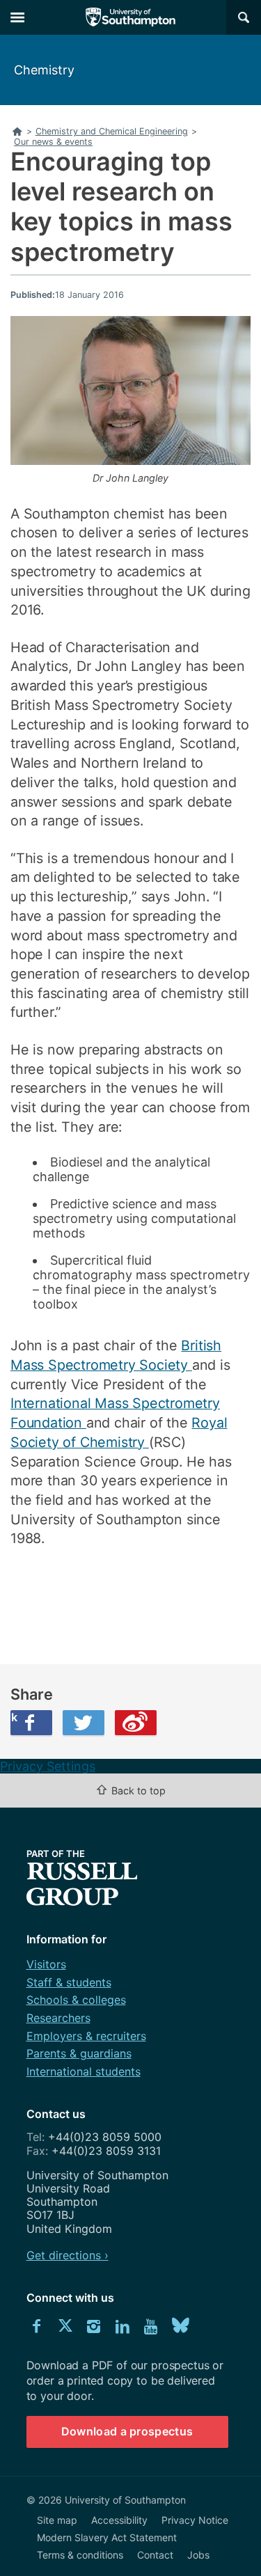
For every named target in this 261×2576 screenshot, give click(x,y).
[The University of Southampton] (131, 17)
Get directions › (68, 2255)
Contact (155, 2555)
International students (84, 2071)
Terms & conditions (80, 2555)
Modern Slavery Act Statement (107, 2537)
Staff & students (69, 1982)
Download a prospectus (127, 2431)
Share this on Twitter (84, 1723)
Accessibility (119, 2520)
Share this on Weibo (136, 1723)
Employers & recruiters (86, 2036)
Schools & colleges (76, 2000)
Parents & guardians (79, 2053)
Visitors (46, 1964)
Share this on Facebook (14, 1717)
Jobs (198, 2555)
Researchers (58, 2018)
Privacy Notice (195, 2520)
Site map (57, 2520)
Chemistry (44, 70)
